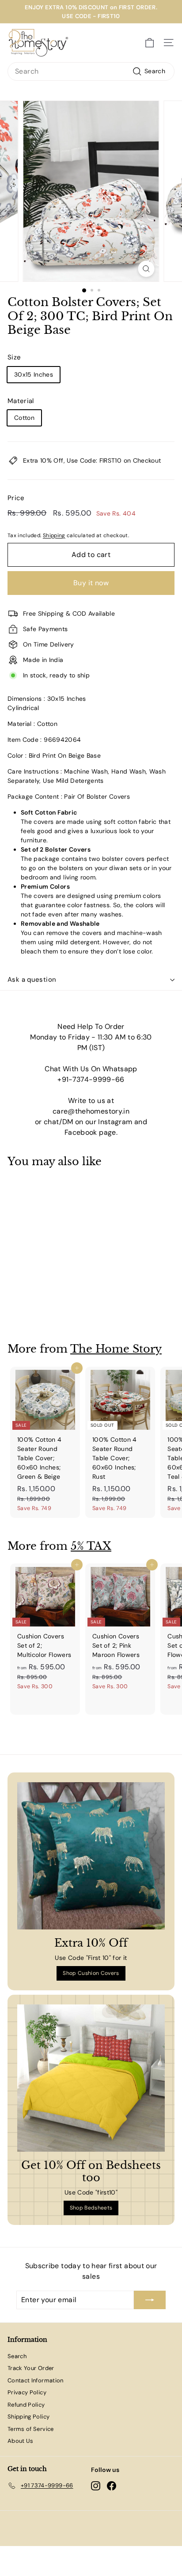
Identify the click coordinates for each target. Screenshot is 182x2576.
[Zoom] (146, 269)
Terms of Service (31, 2429)
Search (17, 2356)
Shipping (54, 535)
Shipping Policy (28, 2417)
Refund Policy (26, 2405)
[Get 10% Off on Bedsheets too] (91, 2078)
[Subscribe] (150, 2300)
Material (21, 401)
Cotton (24, 418)
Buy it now (91, 583)
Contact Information (36, 2380)
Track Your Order (31, 2368)
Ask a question (32, 980)
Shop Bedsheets (91, 2208)
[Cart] (150, 43)
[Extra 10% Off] (91, 1856)
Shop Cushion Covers (91, 1973)
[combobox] (91, 71)
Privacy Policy (27, 2392)
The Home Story (116, 1349)
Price (16, 498)
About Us (21, 2441)
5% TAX (91, 1546)
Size (14, 357)
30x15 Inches (34, 374)
